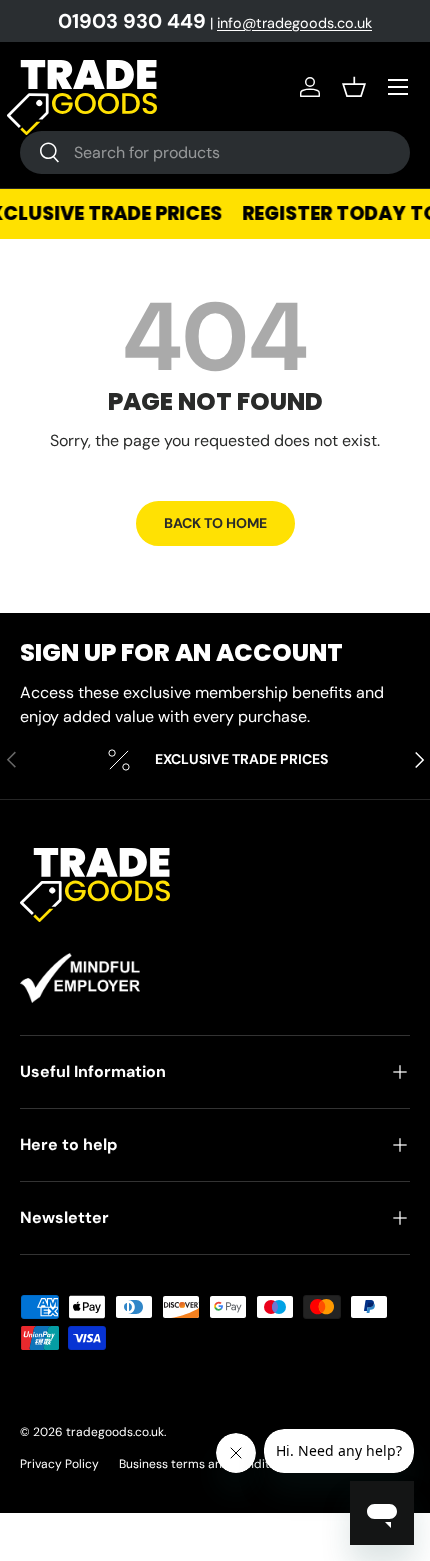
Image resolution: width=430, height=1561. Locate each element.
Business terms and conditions (206, 1464)
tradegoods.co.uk (115, 1432)
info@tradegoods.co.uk (294, 23)
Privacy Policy (59, 1464)
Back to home (215, 523)
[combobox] (215, 152)
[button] (354, 87)
